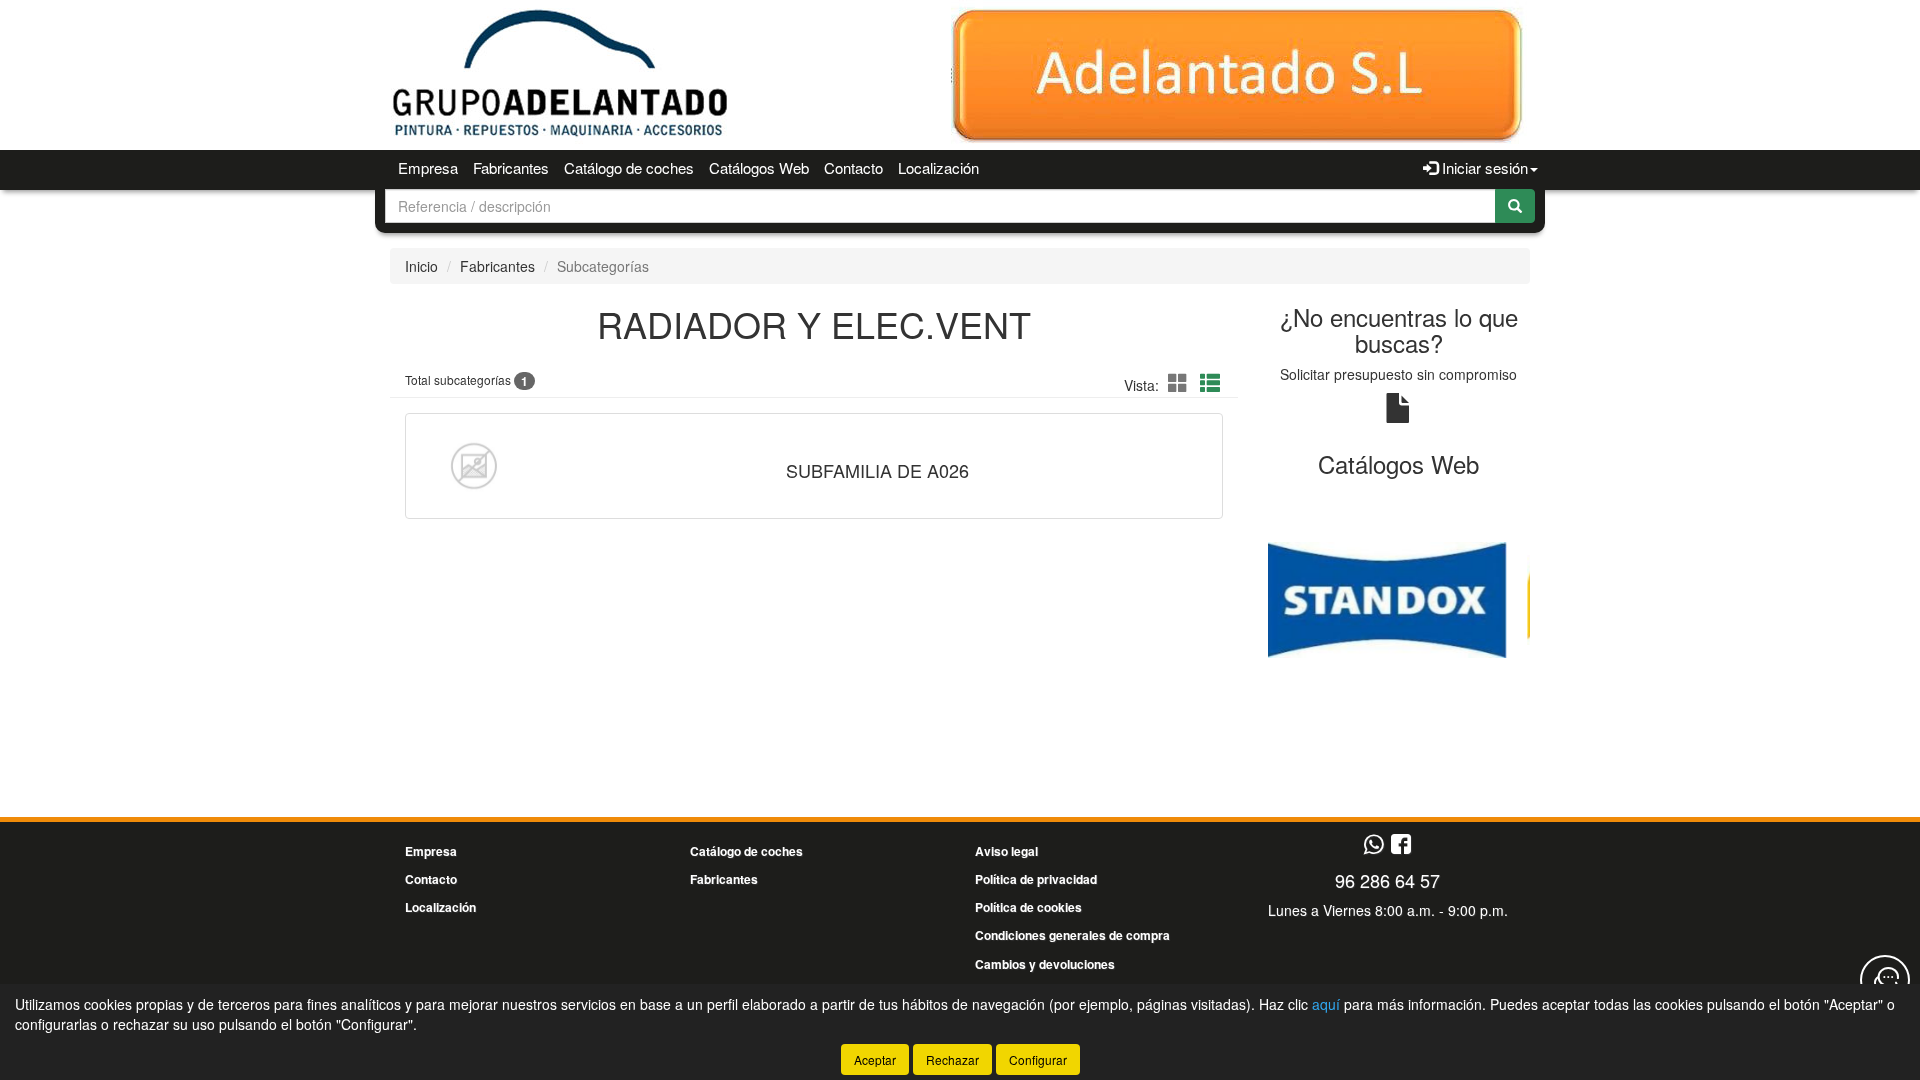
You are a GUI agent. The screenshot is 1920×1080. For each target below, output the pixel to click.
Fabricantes (511, 167)
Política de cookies (1028, 907)
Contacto (853, 167)
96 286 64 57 (1387, 880)
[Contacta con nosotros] (1885, 980)
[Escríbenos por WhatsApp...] (1373, 845)
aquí (1326, 1004)
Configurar (1038, 1059)
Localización (938, 167)
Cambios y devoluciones (1045, 964)
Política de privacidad (1036, 879)
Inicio (421, 266)
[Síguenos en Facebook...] (1401, 845)
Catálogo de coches (629, 167)
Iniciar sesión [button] (1483, 167)
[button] (1181, 382)
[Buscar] (1515, 206)
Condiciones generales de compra (1072, 935)
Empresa (428, 167)
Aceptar (875, 1059)
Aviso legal (1006, 851)
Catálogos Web (759, 167)
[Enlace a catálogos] (1399, 598)
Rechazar (952, 1059)
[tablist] (1399, 598)
